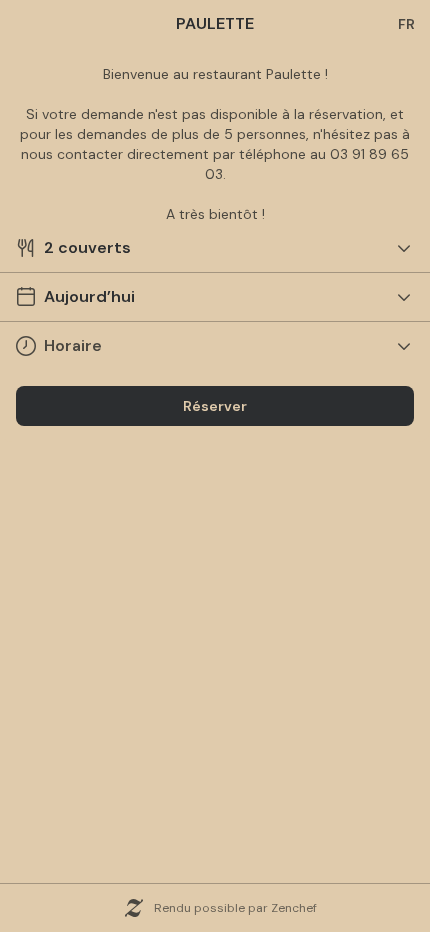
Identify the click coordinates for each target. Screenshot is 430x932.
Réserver (215, 406)
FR (406, 24)
